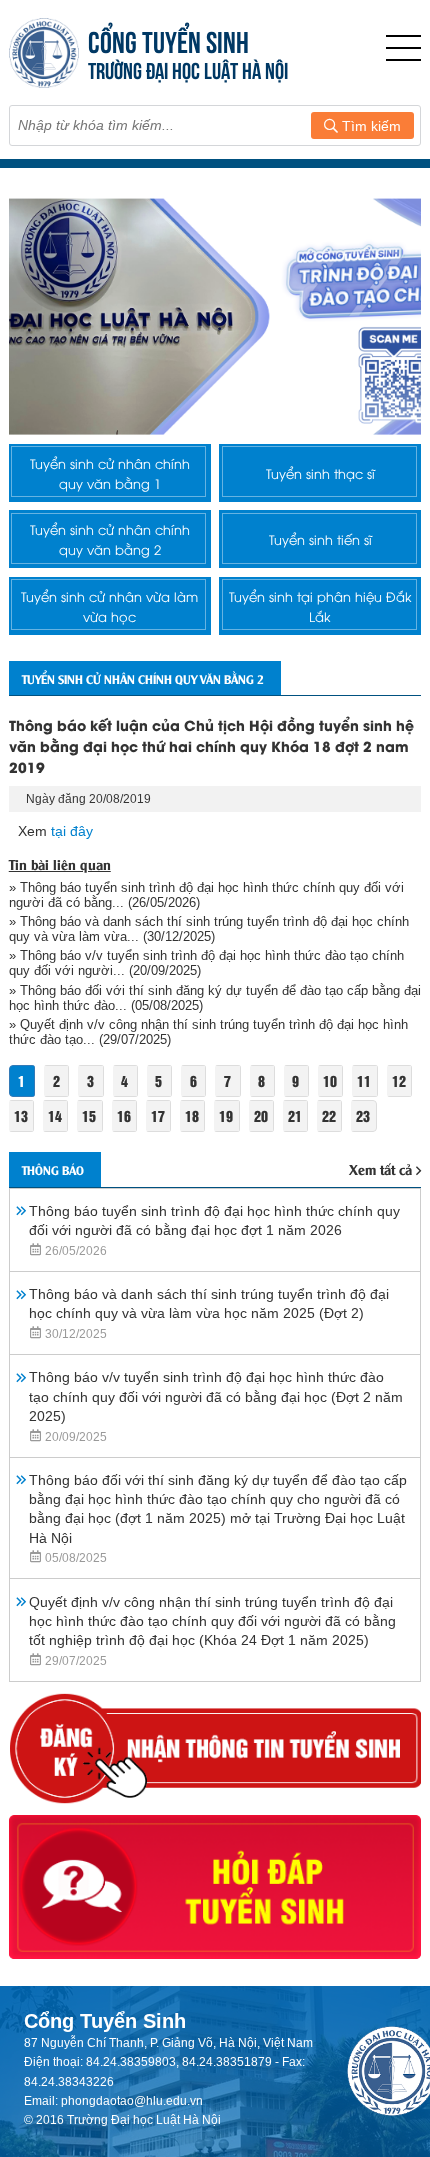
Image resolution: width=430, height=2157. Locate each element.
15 (89, 1115)
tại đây (72, 831)
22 (329, 1115)
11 (364, 1080)
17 (158, 1115)
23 (363, 1115)
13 (21, 1115)
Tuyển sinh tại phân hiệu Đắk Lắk (320, 606)
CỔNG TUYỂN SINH (168, 39)
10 (330, 1080)
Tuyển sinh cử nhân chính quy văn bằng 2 (110, 539)
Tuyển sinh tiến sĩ (320, 539)
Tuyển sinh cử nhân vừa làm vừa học (109, 606)
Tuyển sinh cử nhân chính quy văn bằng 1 (110, 473)
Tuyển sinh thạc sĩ (320, 473)
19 (226, 1115)
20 (261, 1115)
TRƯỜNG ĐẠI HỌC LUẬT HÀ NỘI (188, 68)
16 (124, 1115)
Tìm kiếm (369, 126)
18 (192, 1115)
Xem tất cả (380, 1168)
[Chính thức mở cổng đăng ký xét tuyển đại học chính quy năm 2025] (215, 316)
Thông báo (53, 1169)
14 (55, 1115)
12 (399, 1080)
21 (295, 1115)
